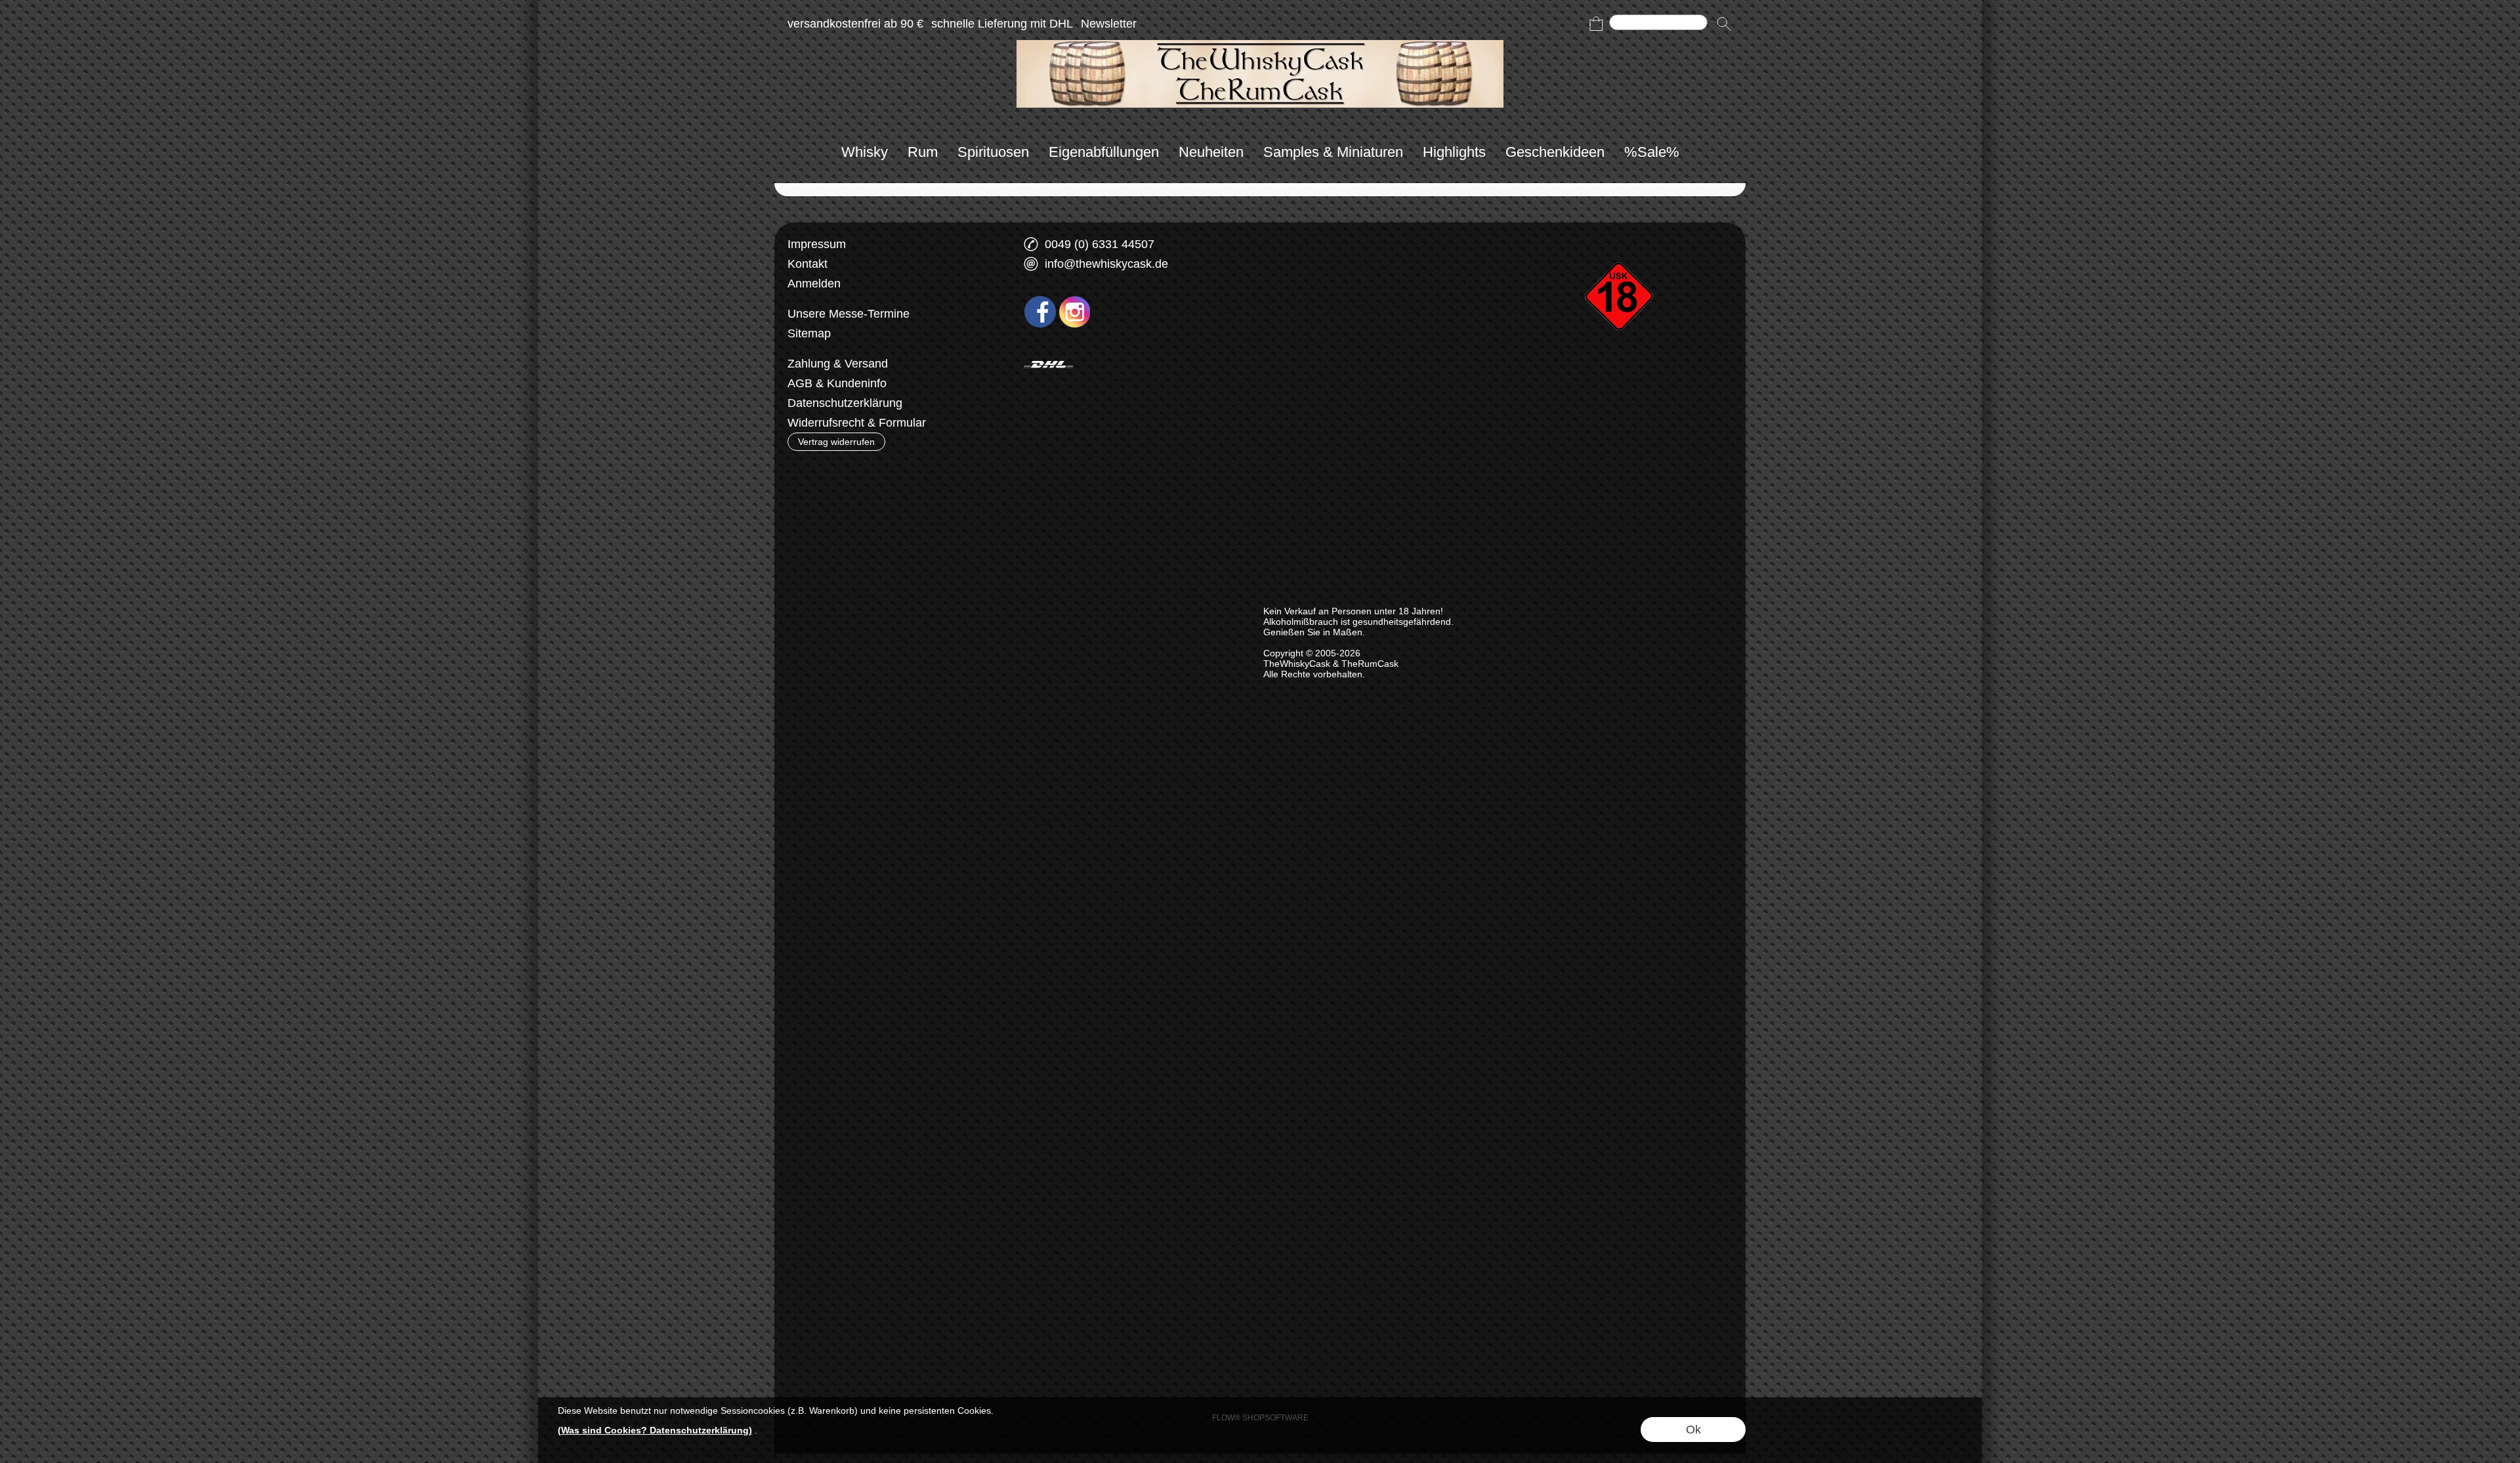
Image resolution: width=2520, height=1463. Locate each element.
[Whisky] (865, 152)
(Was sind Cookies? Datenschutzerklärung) (655, 1430)
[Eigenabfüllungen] (1104, 152)
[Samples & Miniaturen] (1333, 152)
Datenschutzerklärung (845, 403)
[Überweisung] (1100, 364)
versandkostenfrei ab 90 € (855, 24)
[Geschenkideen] (1555, 152)
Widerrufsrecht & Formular (857, 423)
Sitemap (809, 333)
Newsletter (1109, 24)
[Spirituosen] (993, 152)
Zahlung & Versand (838, 364)
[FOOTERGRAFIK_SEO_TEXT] (1621, 240)
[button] (1724, 24)
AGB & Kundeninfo (837, 383)
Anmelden (814, 284)
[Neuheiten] (1211, 152)
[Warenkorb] (1596, 24)
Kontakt (808, 264)
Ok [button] (1693, 1430)
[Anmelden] (1549, 24)
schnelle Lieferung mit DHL (1002, 24)
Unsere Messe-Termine (849, 314)
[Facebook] (1040, 312)
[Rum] (923, 152)
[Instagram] (1075, 312)
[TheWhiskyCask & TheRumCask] (1260, 45)
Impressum (817, 244)
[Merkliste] (1572, 24)
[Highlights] (1454, 152)
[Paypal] (1151, 364)
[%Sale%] (1652, 152)
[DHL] (1048, 364)
